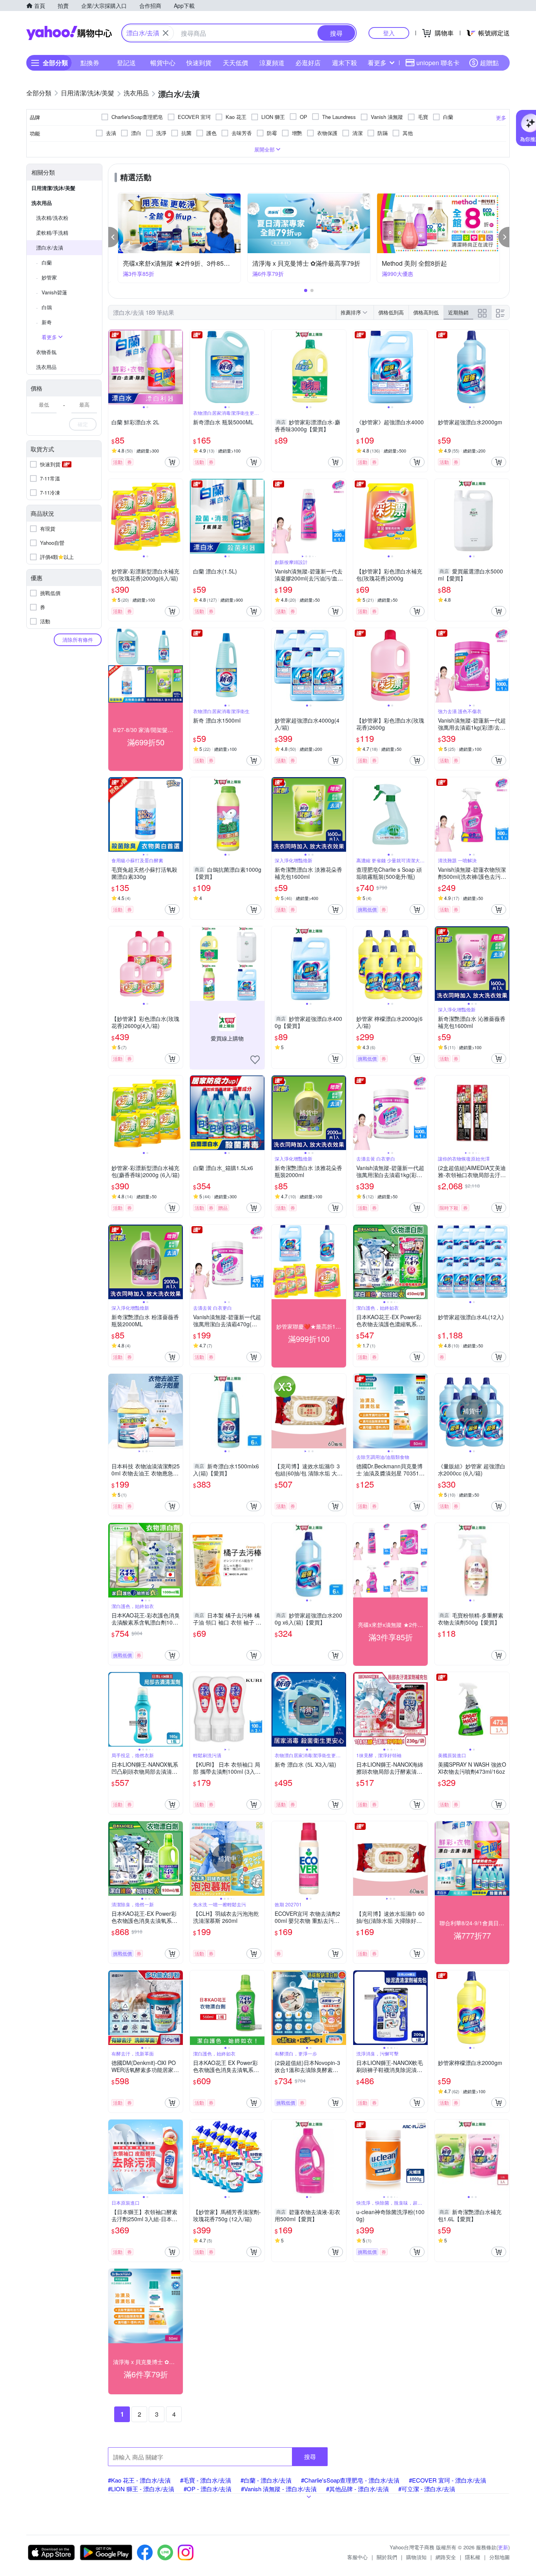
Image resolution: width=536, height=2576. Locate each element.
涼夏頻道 (272, 63)
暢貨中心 (163, 63)
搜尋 (310, 2456)
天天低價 (235, 63)
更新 (503, 2547)
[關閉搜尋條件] (166, 33)
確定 (83, 424)
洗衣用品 (42, 203)
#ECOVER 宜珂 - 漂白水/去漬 (448, 2480)
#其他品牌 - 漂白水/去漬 (357, 2489)
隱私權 (473, 2557)
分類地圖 (500, 2557)
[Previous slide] (113, 367)
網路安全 (446, 2557)
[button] (114, 237)
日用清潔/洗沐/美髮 (53, 188)
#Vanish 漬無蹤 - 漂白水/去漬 (279, 2489)
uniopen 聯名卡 (438, 63)
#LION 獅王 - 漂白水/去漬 (141, 2489)
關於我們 (387, 2557)
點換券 (90, 63)
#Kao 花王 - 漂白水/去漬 (139, 2480)
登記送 (126, 63)
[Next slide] (178, 367)
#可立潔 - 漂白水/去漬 (427, 2489)
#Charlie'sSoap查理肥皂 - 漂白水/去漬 (350, 2480)
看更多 (377, 63)
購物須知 (416, 2557)
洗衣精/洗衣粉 (52, 218)
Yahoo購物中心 (69, 33)
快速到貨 (199, 63)
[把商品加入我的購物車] (172, 462)
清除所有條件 (78, 640)
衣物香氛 (46, 352)
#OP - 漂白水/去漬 (208, 2489)
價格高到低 (426, 312)
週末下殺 (345, 63)
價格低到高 (391, 312)
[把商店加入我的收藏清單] (255, 1060)
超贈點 (489, 63)
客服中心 (357, 2557)
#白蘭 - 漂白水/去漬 (266, 2480)
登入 (389, 33)
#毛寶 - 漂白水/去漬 (206, 2480)
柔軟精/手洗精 (52, 233)
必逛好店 (308, 63)
